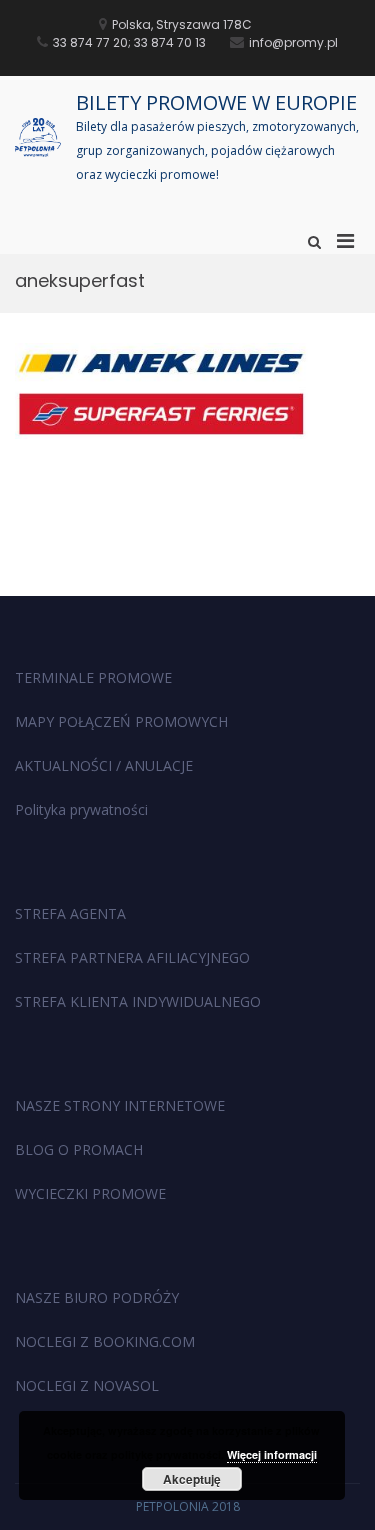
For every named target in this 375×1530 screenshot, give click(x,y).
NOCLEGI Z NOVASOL (87, 1385)
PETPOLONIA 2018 (188, 1506)
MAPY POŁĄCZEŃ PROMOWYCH (121, 721)
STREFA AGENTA (70, 913)
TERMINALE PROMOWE (93, 677)
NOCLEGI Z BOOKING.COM (105, 1341)
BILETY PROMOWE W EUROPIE (216, 102)
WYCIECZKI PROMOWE (90, 1193)
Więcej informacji (272, 1454)
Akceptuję (192, 1479)
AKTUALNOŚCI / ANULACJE (104, 765)
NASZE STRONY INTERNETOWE (120, 1105)
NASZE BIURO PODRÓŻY (97, 1297)
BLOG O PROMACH (79, 1149)
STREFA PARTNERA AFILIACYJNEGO (132, 957)
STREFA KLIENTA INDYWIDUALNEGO (138, 1001)
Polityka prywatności (81, 809)
